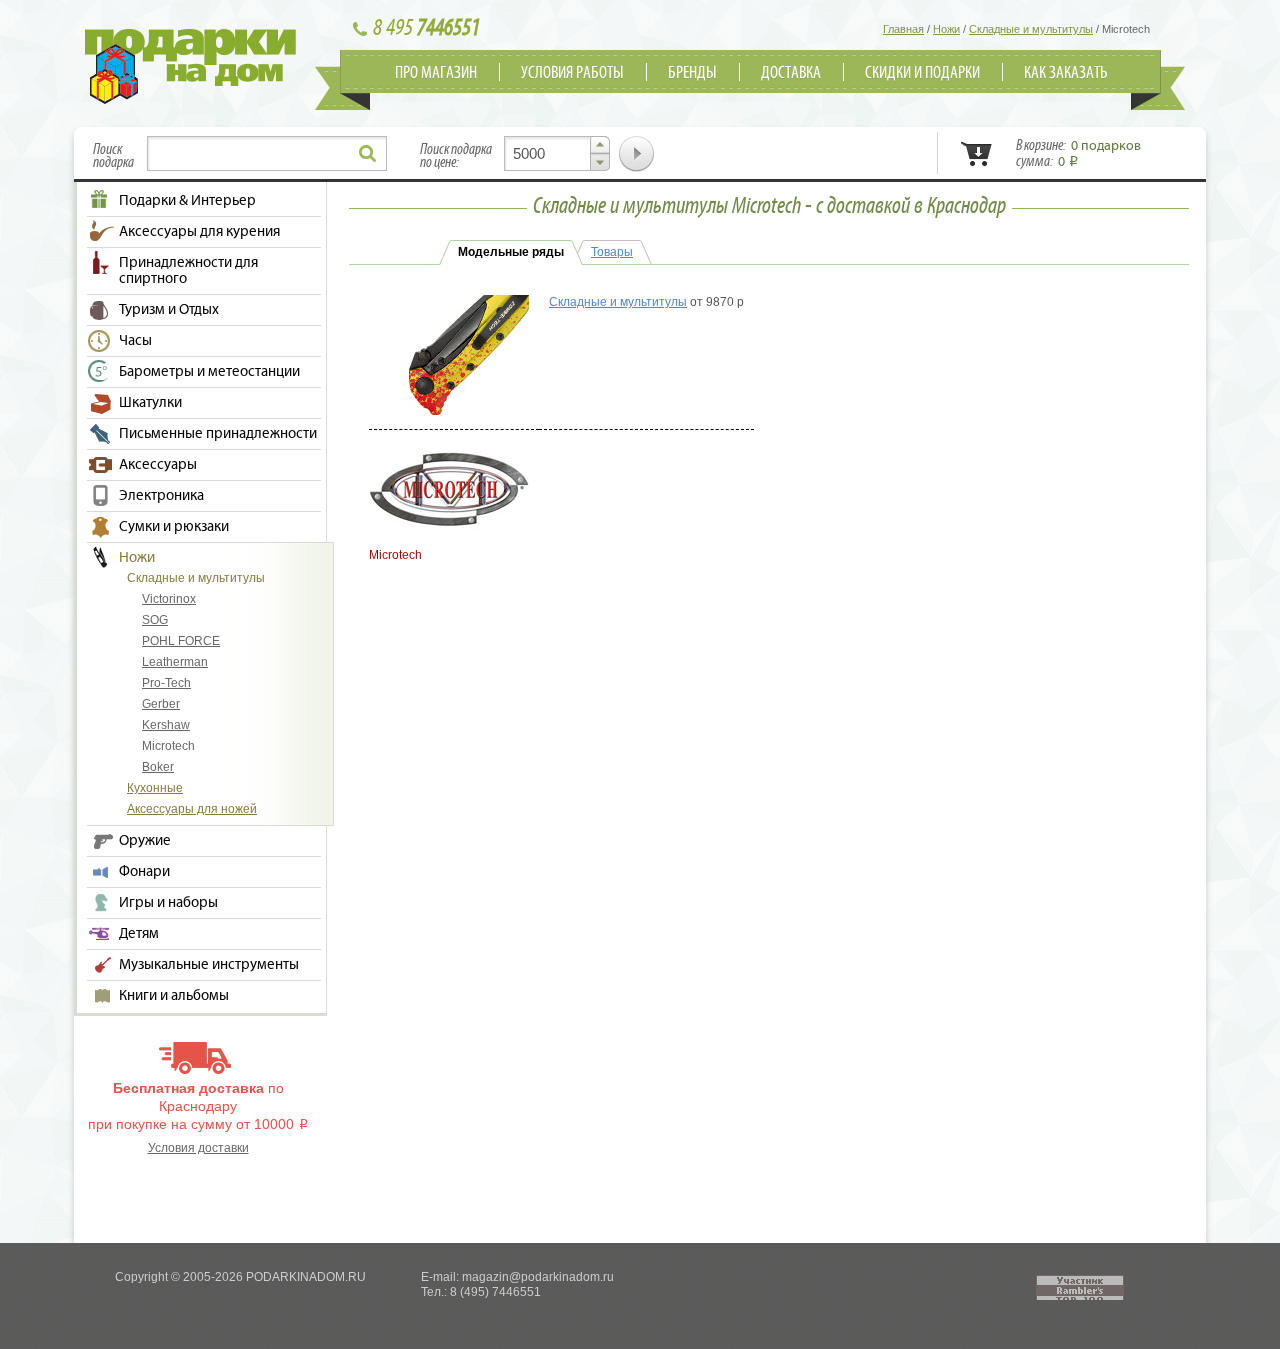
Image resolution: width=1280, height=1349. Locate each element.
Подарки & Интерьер (187, 201)
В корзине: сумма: (1078, 154)
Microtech (168, 746)
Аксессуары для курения (199, 232)
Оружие (145, 841)
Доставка (791, 73)
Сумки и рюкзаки (174, 527)
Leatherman (175, 662)
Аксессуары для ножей (192, 809)
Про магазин (436, 73)
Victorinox (169, 599)
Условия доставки (198, 1148)
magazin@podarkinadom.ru (538, 1277)
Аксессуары (158, 465)
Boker (158, 767)
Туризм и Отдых (169, 310)
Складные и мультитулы (196, 578)
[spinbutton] (557, 153)
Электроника (161, 496)
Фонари (144, 872)
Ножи (137, 558)
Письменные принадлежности (218, 434)
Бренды (692, 73)
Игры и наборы (168, 903)
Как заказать (1066, 73)
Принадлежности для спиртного (188, 271)
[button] (600, 145)
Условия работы (572, 73)
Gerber (161, 704)
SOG (155, 620)
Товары (612, 252)
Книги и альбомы (174, 996)
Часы (135, 341)
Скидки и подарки (922, 73)
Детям (139, 934)
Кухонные (155, 788)
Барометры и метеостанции (209, 372)
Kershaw (166, 725)
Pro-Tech (166, 683)
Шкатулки (150, 403)
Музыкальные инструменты (209, 965)
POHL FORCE (181, 641)
